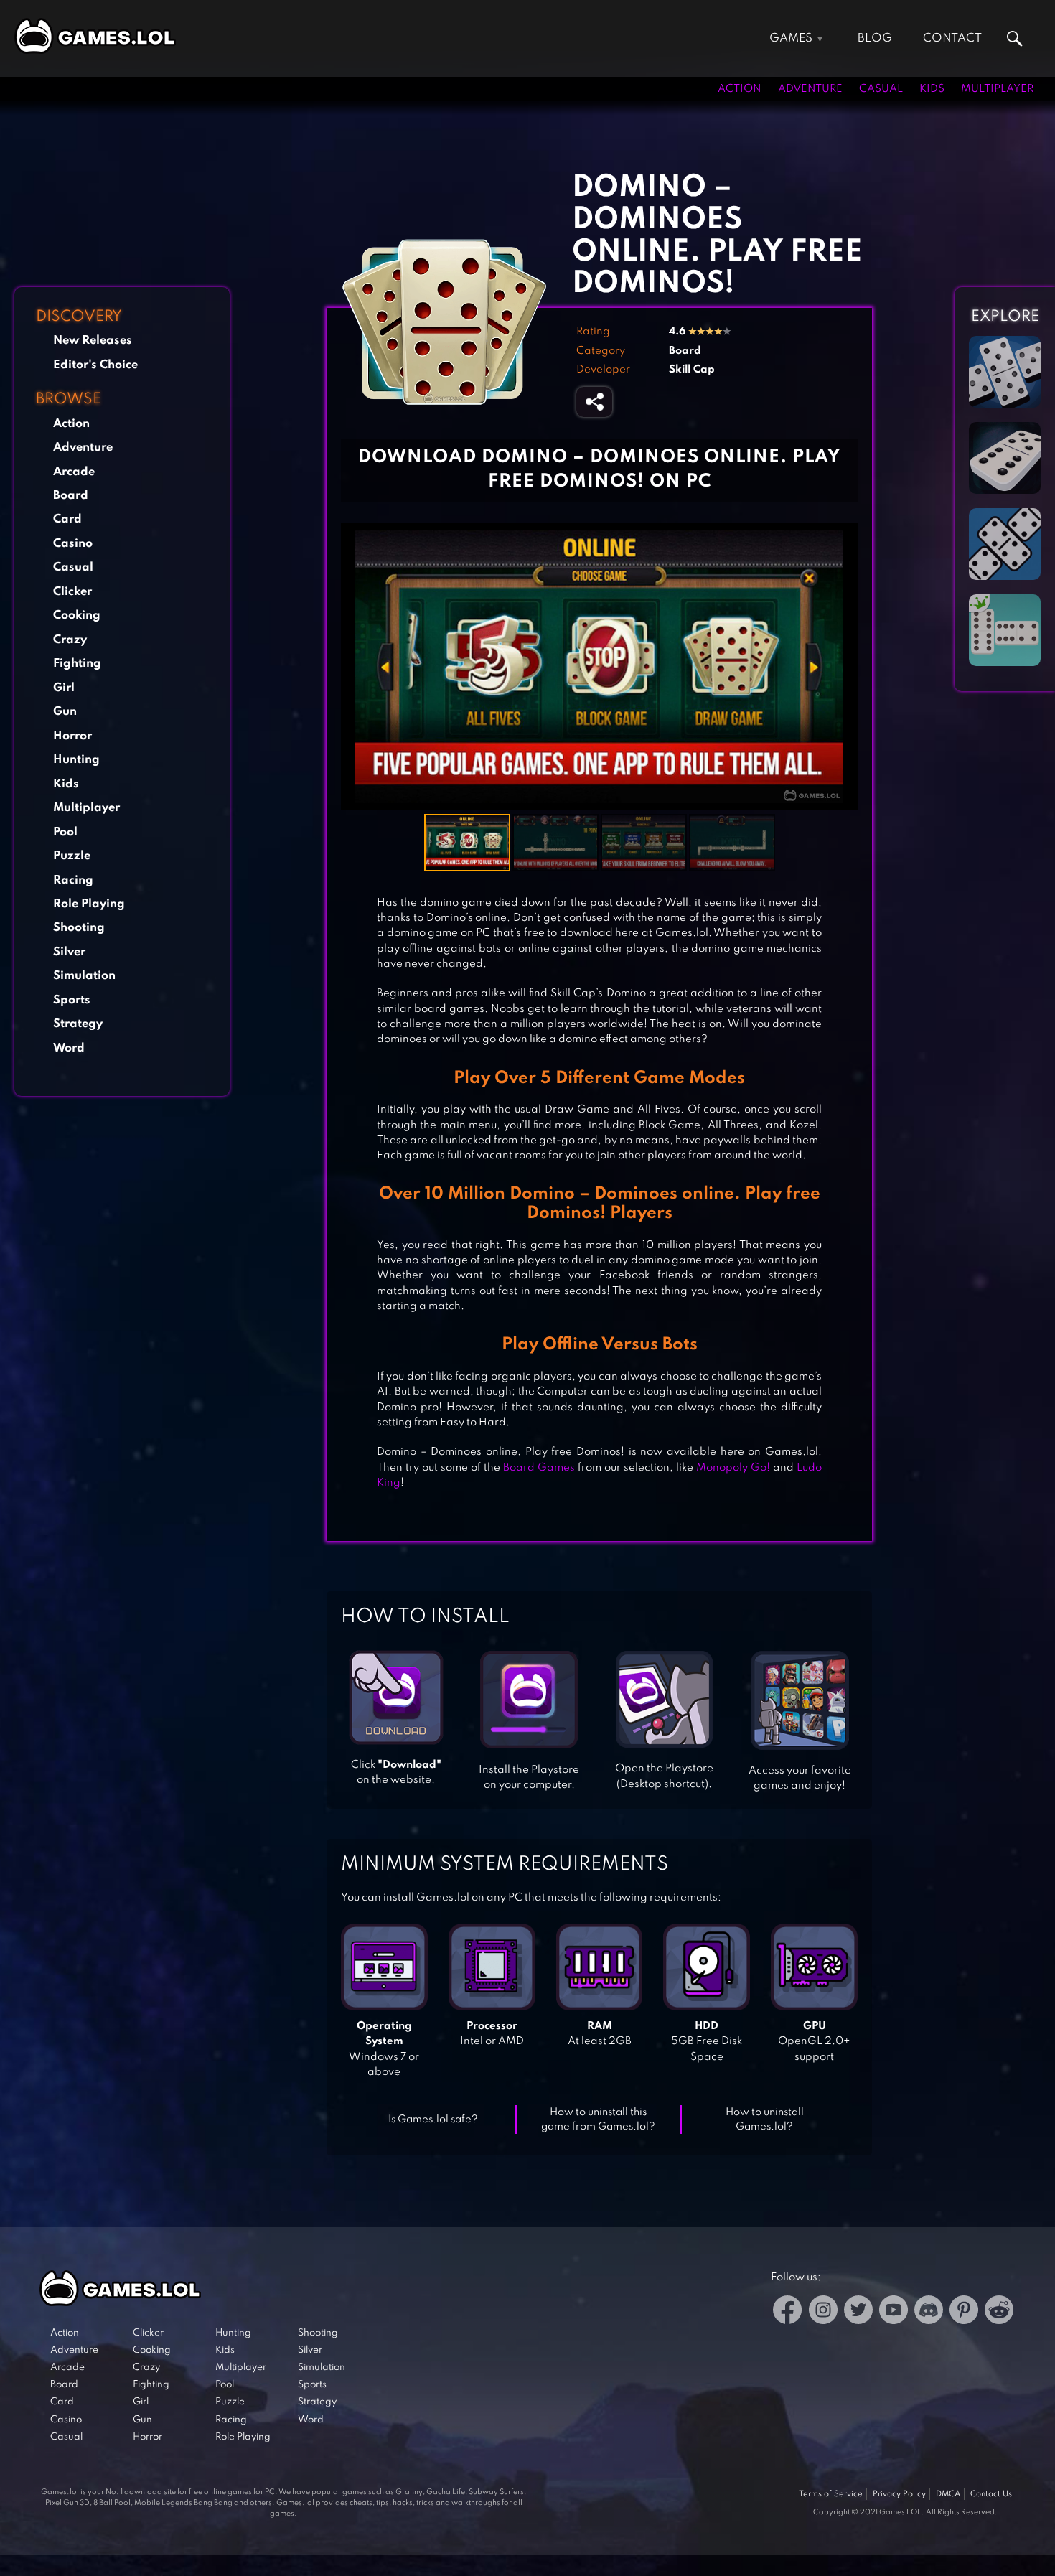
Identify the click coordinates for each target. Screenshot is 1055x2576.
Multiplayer (997, 89)
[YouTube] (894, 2312)
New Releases (93, 341)
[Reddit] (999, 2312)
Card (67, 519)
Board (71, 496)
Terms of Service (831, 2494)
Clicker (72, 592)
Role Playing (89, 904)
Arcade (74, 472)
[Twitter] (858, 2312)
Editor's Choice (95, 365)
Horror (72, 736)
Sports (72, 1000)
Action (740, 89)
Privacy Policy (899, 2494)
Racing (73, 880)
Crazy (70, 640)
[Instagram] (823, 2312)
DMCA (948, 2494)
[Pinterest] (964, 2312)
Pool (65, 832)
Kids (932, 89)
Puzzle (72, 856)
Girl (64, 688)
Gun (65, 712)
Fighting (77, 664)
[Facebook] (788, 2312)
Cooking (77, 615)
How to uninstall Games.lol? (765, 2120)
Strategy (78, 1024)
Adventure (810, 89)
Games (791, 38)
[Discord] (929, 2312)
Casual (881, 89)
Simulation (84, 976)
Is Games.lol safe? (433, 2120)
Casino (73, 544)
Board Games (539, 1468)
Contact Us (991, 2494)
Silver (69, 952)
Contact (952, 38)
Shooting (79, 928)
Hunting (76, 760)
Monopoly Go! (733, 1468)
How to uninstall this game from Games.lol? (598, 2120)
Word (69, 1048)
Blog (875, 38)
